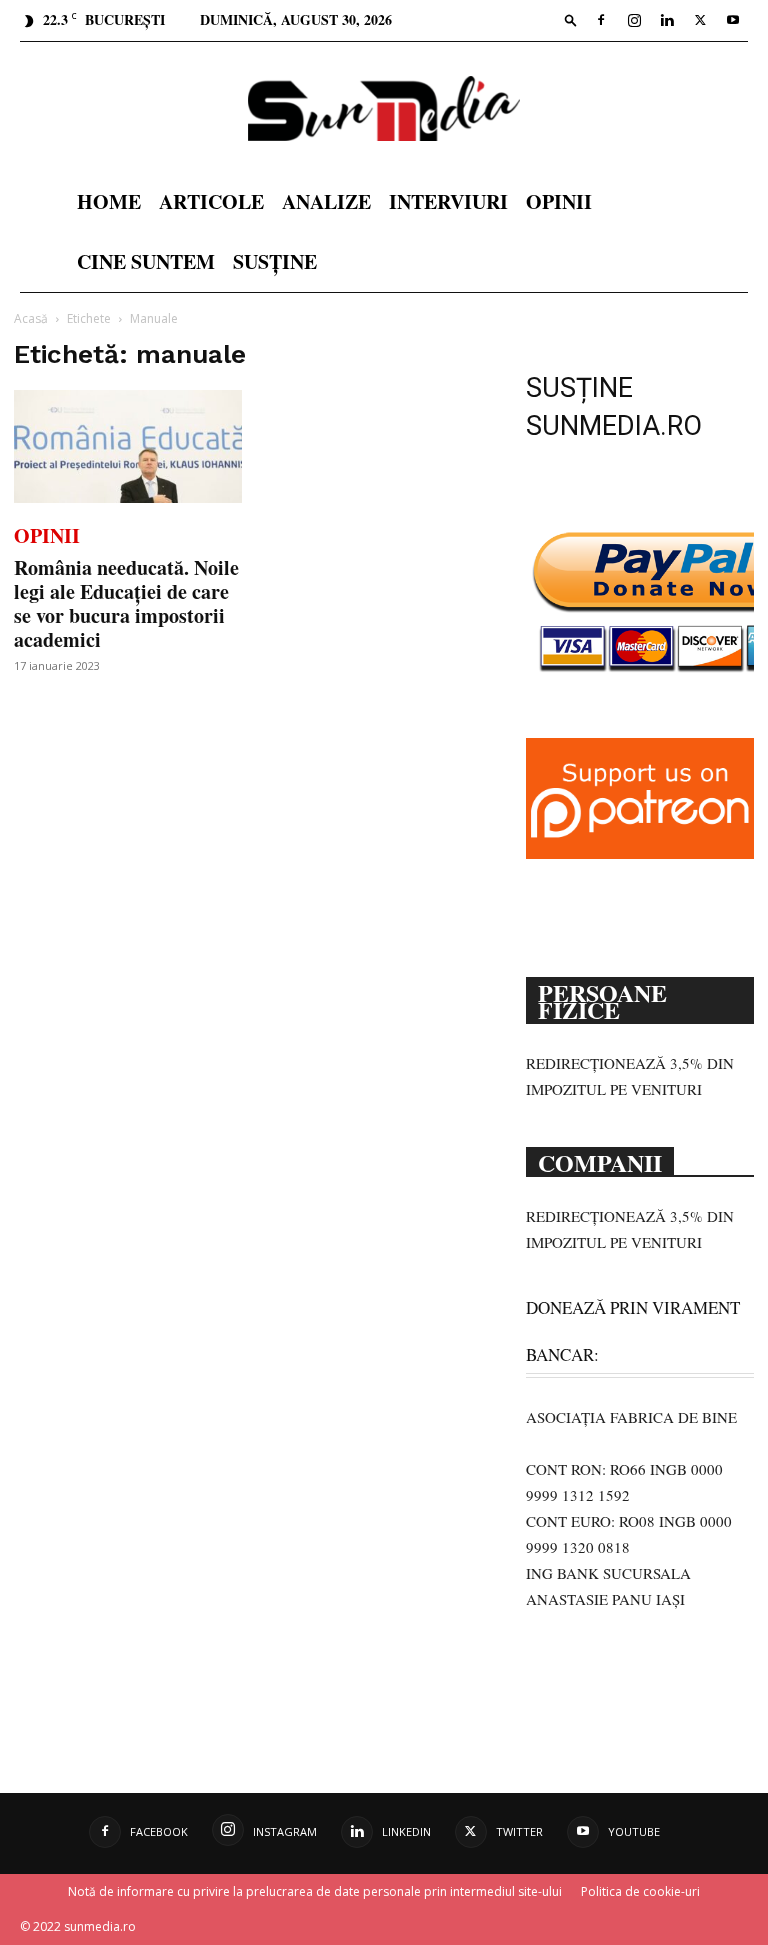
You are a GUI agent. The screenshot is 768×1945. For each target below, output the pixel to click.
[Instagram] (634, 20)
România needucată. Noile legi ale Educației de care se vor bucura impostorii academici (126, 603)
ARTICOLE (211, 201)
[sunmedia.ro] (384, 108)
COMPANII (600, 1161)
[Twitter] (700, 20)
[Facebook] (601, 20)
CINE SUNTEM (146, 261)
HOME (109, 201)
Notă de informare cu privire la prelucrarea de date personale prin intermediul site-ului (315, 1891)
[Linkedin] (667, 20)
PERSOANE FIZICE (602, 999)
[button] (571, 19)
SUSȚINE (275, 261)
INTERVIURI (448, 201)
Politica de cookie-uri (640, 1891)
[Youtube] (733, 20)
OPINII (559, 201)
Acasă (31, 318)
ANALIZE (326, 201)
